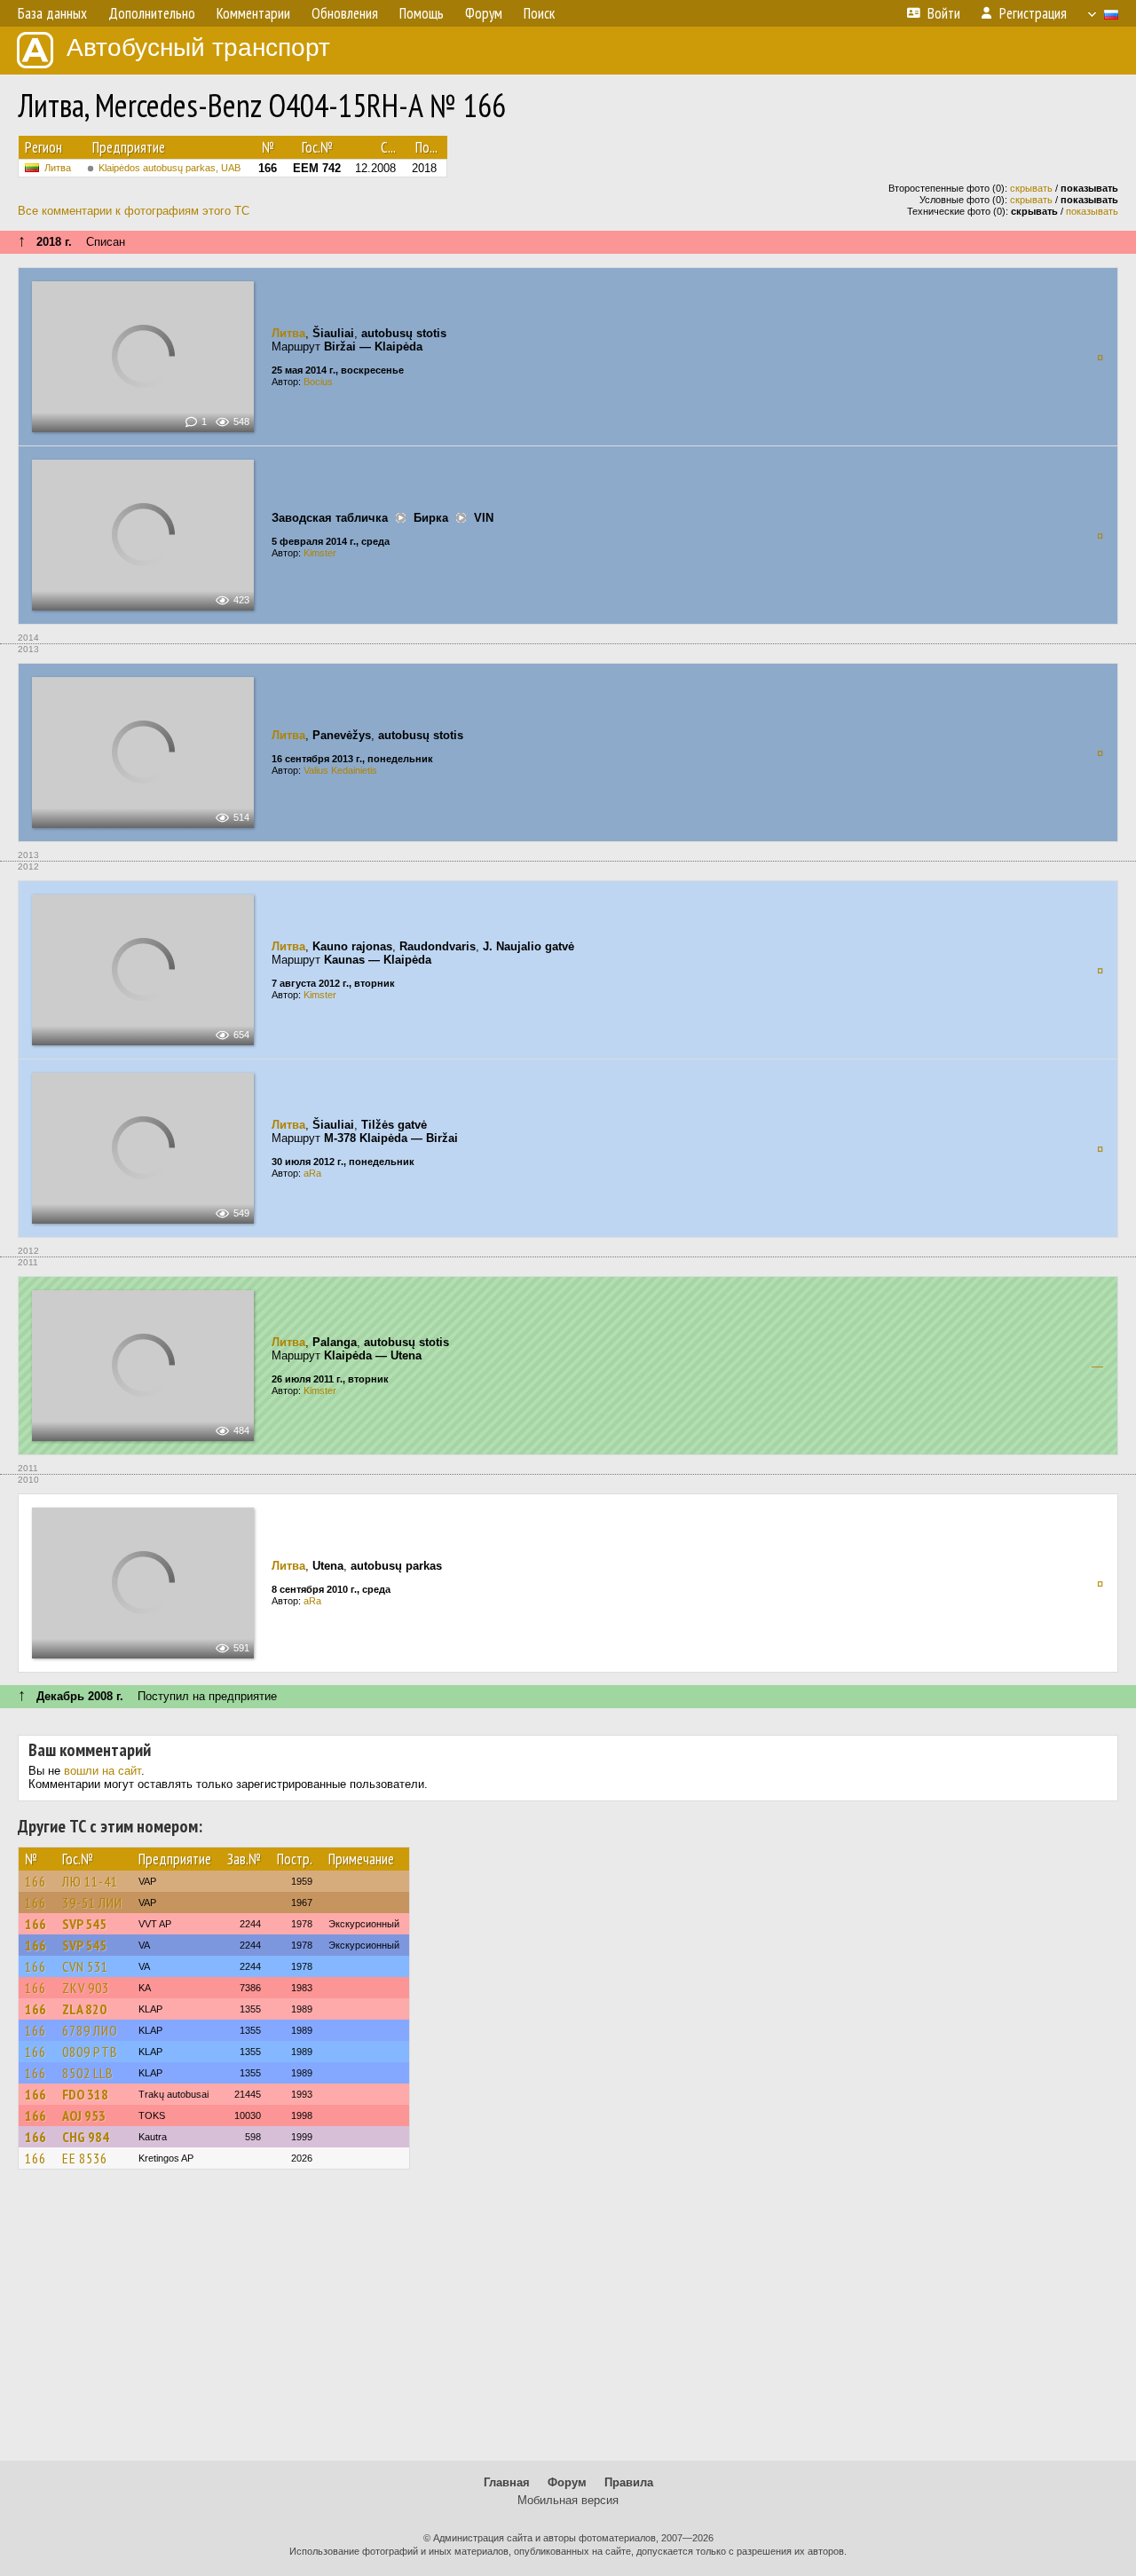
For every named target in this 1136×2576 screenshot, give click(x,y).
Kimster (320, 553)
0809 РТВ (90, 2052)
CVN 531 (85, 1966)
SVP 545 (84, 1924)
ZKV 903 (86, 1988)
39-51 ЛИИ (92, 1902)
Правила (629, 2482)
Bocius (318, 382)
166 (35, 1881)
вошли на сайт (103, 1771)
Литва (58, 168)
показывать (1092, 211)
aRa (312, 1173)
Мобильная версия (568, 2500)
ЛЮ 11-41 (90, 1881)
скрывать (1031, 188)
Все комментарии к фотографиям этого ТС (134, 211)
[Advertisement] (568, 2323)
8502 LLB (88, 2073)
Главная (507, 2482)
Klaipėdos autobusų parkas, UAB (170, 168)
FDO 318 (85, 2094)
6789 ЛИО (90, 2030)
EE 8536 (85, 2158)
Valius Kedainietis (340, 770)
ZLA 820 (84, 2009)
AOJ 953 (84, 2115)
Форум (567, 2482)
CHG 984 (86, 2137)
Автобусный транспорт (198, 47)
